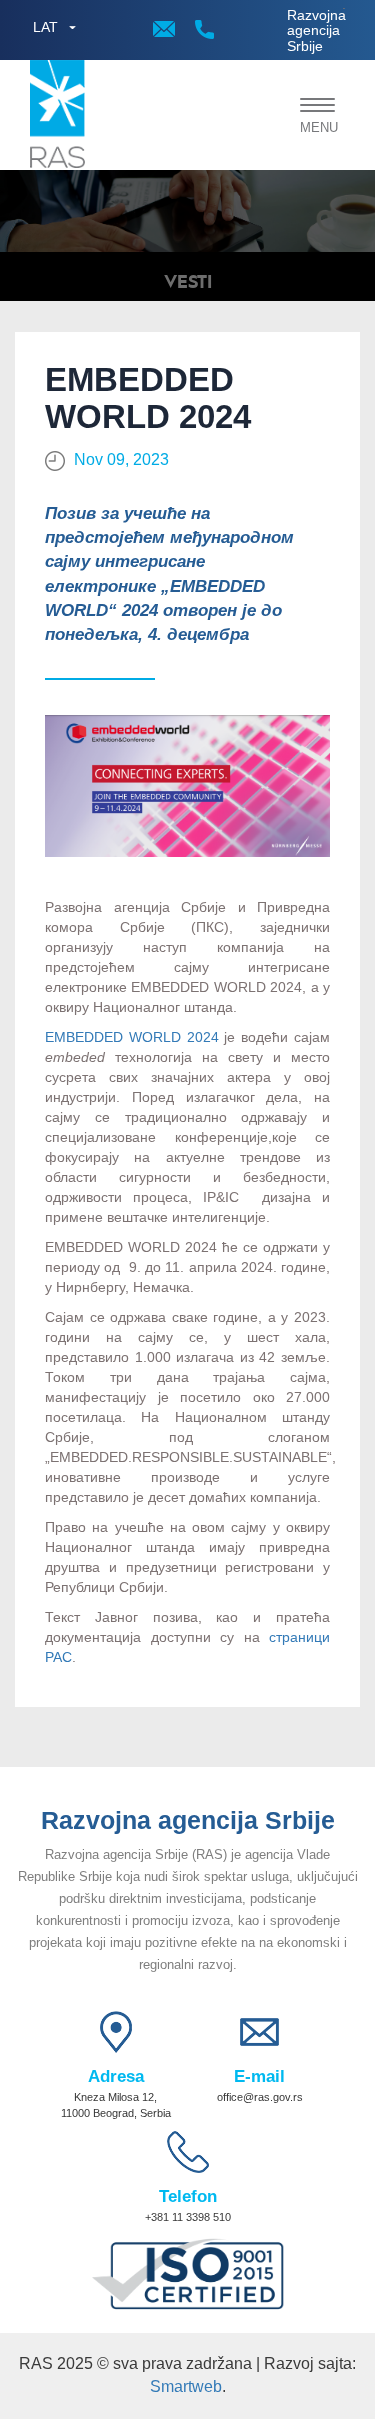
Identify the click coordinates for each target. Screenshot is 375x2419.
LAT (45, 27)
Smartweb (186, 2386)
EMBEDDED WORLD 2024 (132, 1037)
